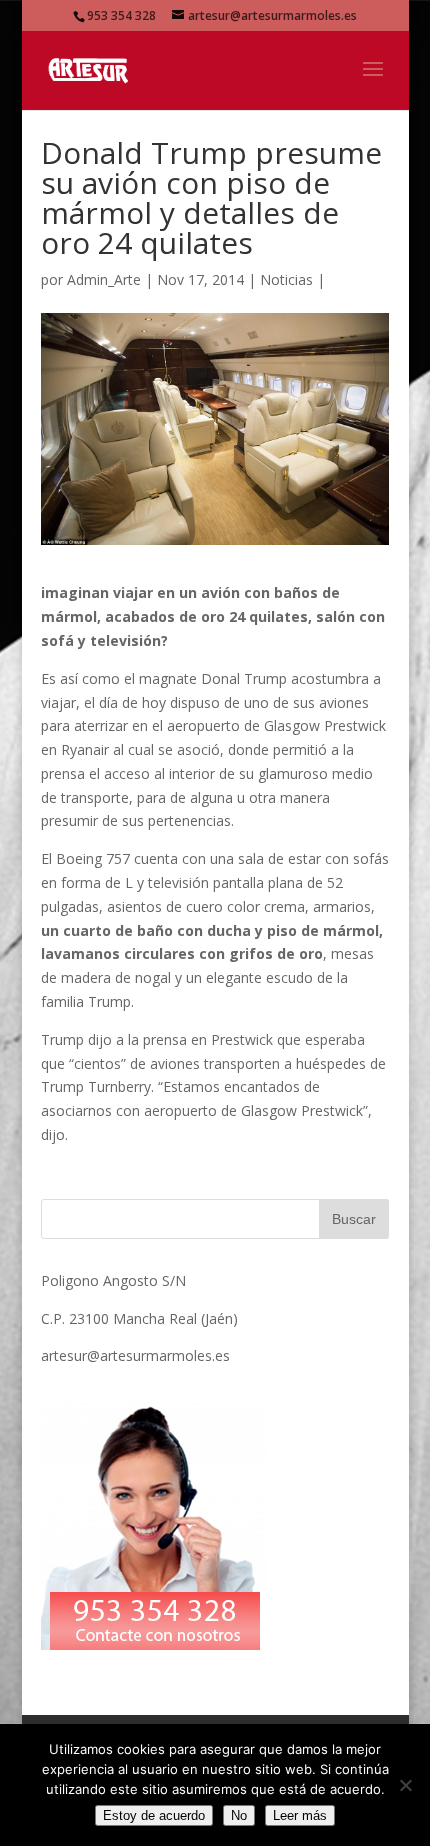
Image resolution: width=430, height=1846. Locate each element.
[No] (405, 1785)
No (239, 1815)
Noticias (286, 279)
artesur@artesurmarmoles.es (135, 1355)
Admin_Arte (104, 279)
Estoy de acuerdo (154, 1815)
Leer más (300, 1815)
